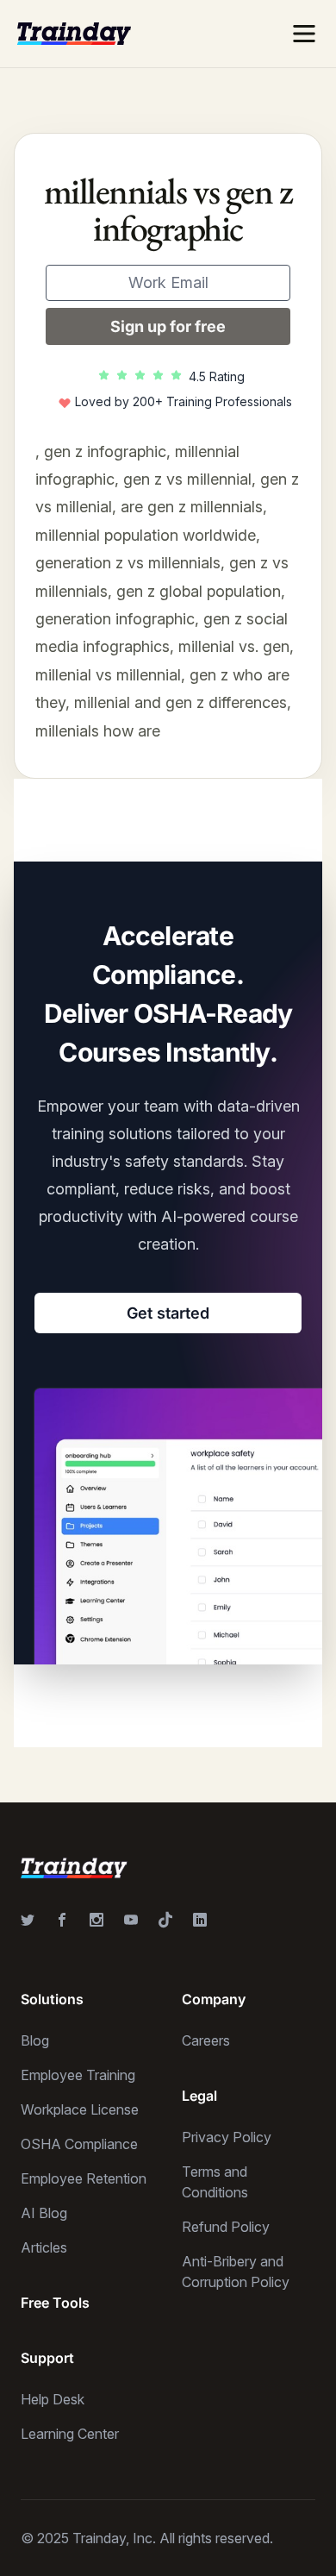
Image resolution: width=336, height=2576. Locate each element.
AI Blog (44, 2213)
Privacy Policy (227, 2137)
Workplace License (80, 2109)
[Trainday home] (74, 33)
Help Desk (53, 2399)
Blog (35, 2040)
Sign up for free (168, 326)
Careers (206, 2040)
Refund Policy (226, 2227)
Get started (168, 1313)
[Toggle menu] (304, 34)
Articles (44, 2247)
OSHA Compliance (79, 2144)
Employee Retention (84, 2178)
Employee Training (78, 2075)
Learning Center (70, 2434)
